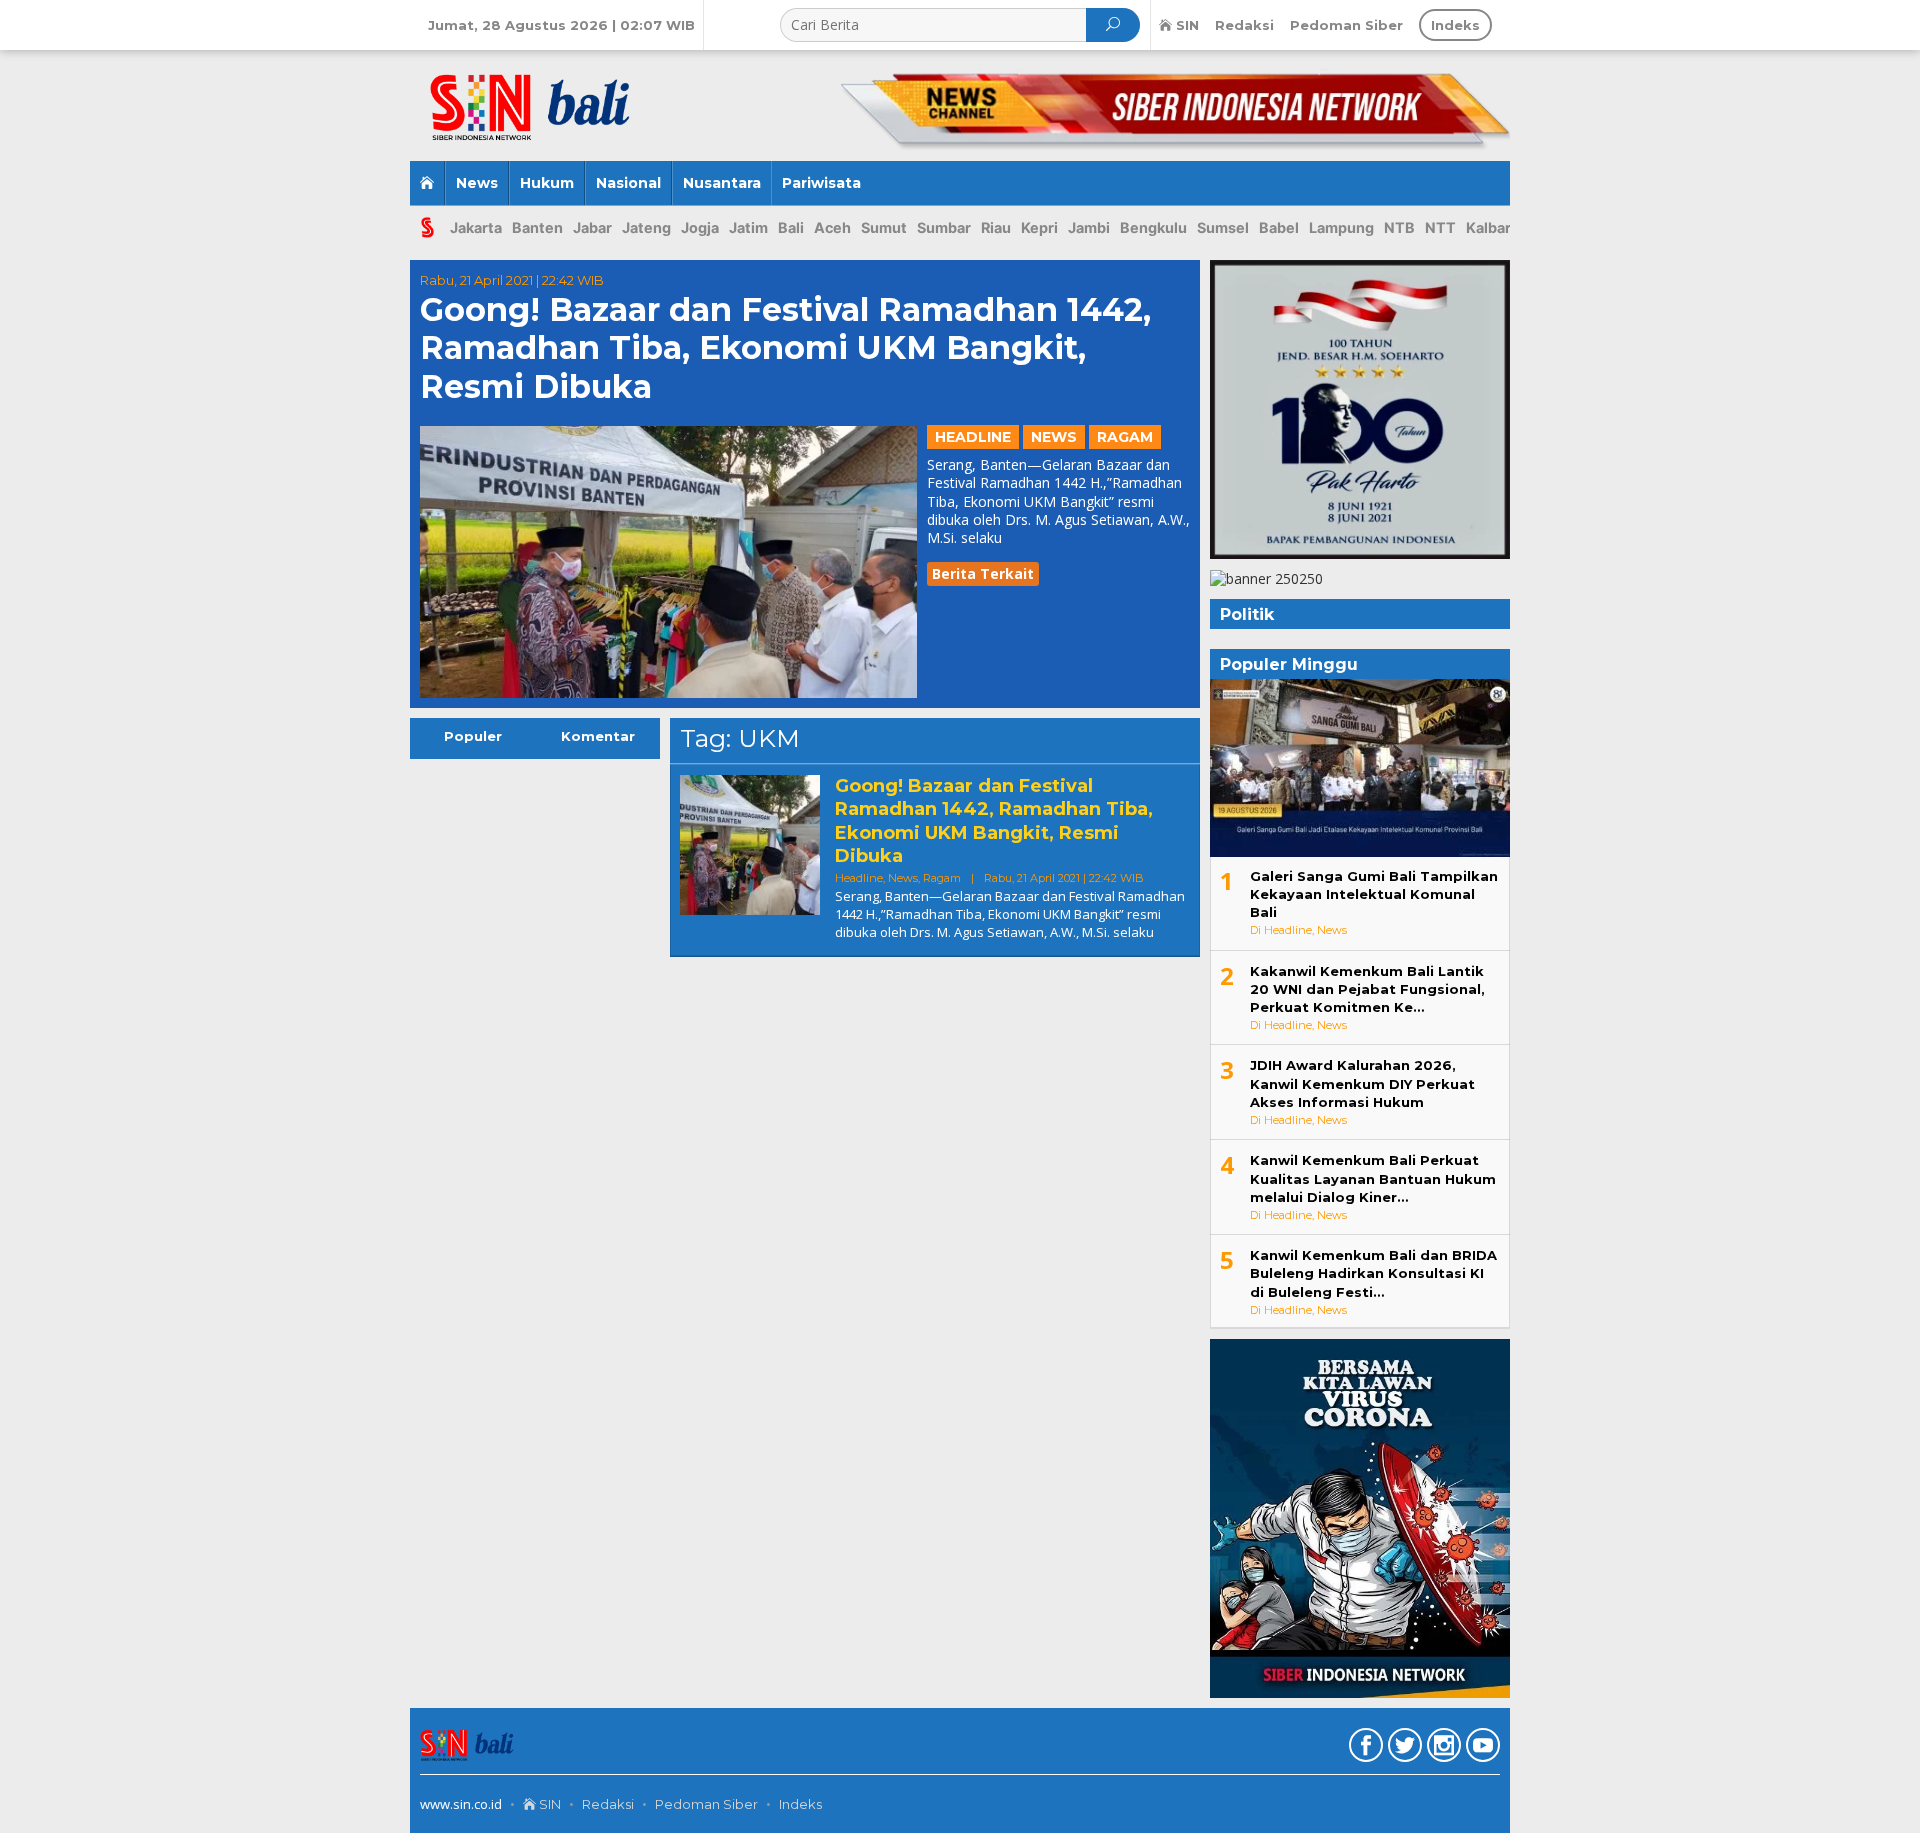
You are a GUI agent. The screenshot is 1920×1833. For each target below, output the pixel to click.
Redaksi (608, 1804)
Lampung (1341, 227)
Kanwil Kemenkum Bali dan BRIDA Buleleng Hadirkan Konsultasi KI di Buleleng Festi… (1373, 1273)
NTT (1440, 227)
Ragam (1125, 437)
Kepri (1039, 227)
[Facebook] (1363, 1749)
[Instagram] (1441, 1749)
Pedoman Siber (706, 1804)
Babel (1279, 227)
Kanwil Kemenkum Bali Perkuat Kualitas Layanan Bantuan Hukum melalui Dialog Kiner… (1373, 1178)
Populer (473, 736)
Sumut (884, 227)
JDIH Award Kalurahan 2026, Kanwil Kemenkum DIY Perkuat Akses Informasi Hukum (1362, 1083)
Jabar (592, 227)
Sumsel (1223, 227)
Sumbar (944, 227)
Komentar (598, 736)
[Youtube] (1480, 1749)
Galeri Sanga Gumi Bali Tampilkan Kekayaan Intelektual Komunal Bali (1374, 894)
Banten (537, 227)
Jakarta (476, 227)
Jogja (700, 227)
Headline (973, 437)
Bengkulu (1153, 227)
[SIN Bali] (559, 98)
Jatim (748, 227)
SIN (548, 1804)
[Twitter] (1402, 1749)
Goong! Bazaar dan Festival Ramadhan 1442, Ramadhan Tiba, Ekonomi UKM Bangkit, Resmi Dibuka (785, 348)
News (1054, 437)
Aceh (832, 227)
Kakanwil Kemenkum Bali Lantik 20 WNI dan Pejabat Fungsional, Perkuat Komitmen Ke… (1367, 989)
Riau (996, 227)
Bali (791, 227)
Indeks (800, 1804)
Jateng (646, 227)
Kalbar (1488, 227)
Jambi (1089, 227)
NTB (1399, 227)
